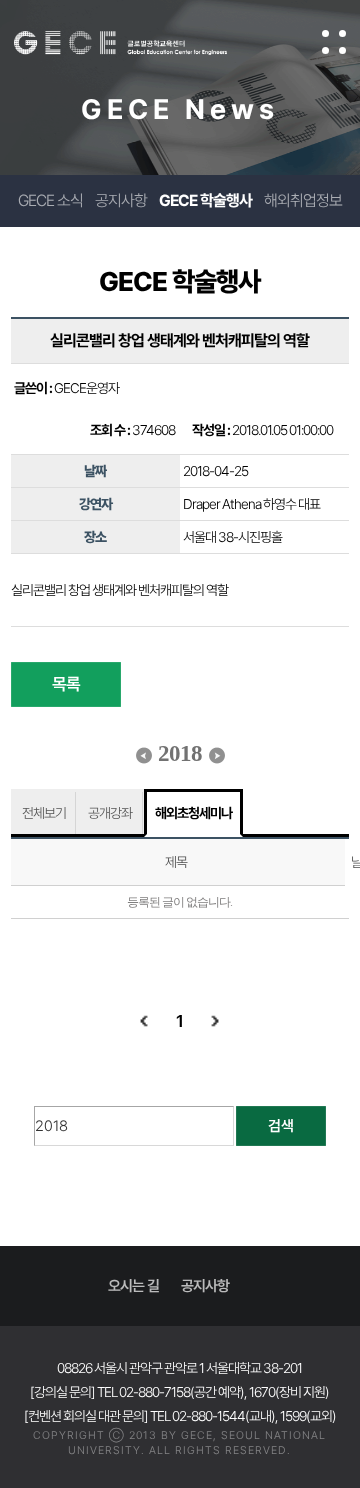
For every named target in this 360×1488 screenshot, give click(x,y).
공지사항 (121, 200)
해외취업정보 (303, 200)
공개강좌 (110, 813)
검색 (281, 1126)
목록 (66, 684)
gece (140, 43)
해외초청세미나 (193, 813)
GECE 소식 (50, 200)
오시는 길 (133, 1286)
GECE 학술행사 (205, 200)
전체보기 (44, 813)
